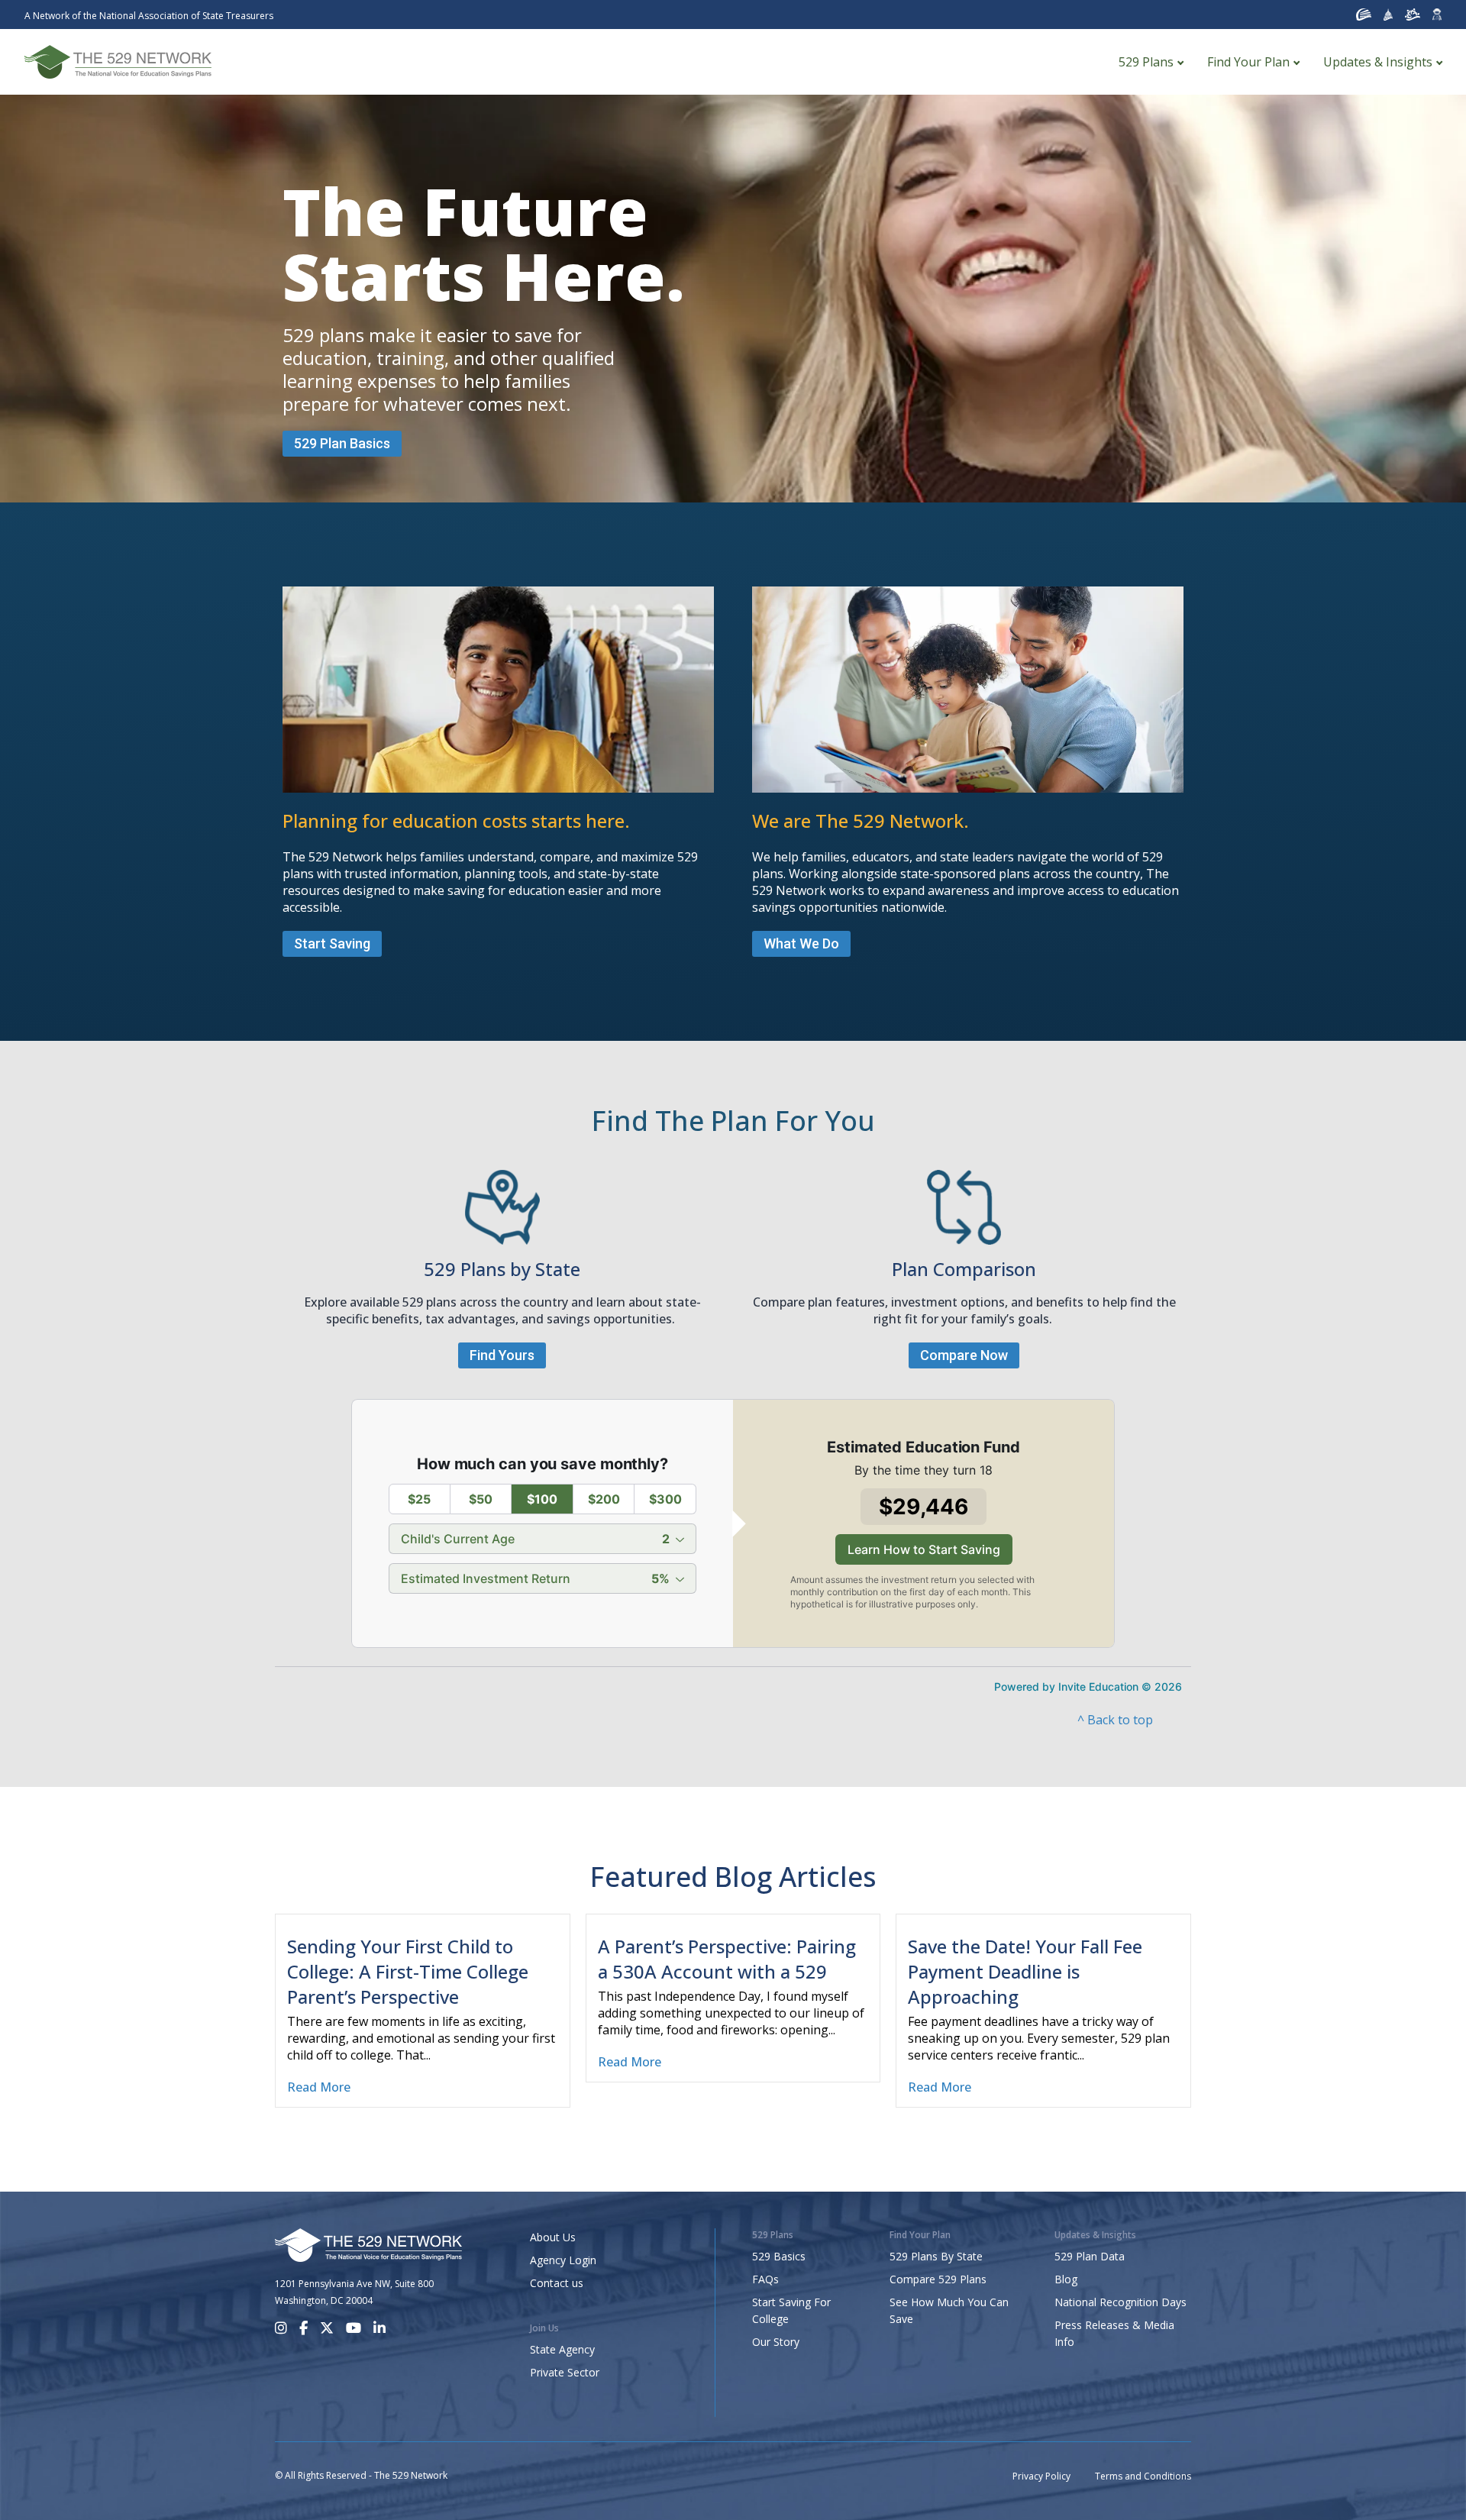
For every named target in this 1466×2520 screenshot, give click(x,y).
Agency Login (563, 2260)
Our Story (776, 2342)
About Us (553, 2237)
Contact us (557, 2283)
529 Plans (1146, 62)
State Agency (562, 2349)
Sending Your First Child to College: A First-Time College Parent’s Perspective (408, 1971)
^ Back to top (1115, 1720)
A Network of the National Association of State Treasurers (149, 16)
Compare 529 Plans (938, 2279)
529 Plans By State (936, 2256)
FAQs (765, 2279)
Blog (1066, 2279)
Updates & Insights (1378, 62)
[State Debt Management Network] (1389, 15)
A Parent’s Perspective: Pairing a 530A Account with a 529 (727, 1959)
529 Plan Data (1090, 2256)
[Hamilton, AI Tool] (1437, 15)
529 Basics (779, 2256)
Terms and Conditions (1143, 2476)
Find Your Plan (1248, 62)
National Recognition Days (1120, 2302)
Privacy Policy (1041, 2476)
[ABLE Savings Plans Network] (1413, 15)
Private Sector (565, 2372)
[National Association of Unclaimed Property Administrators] (1364, 15)
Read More (319, 2087)
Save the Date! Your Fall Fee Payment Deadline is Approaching (1025, 1971)
